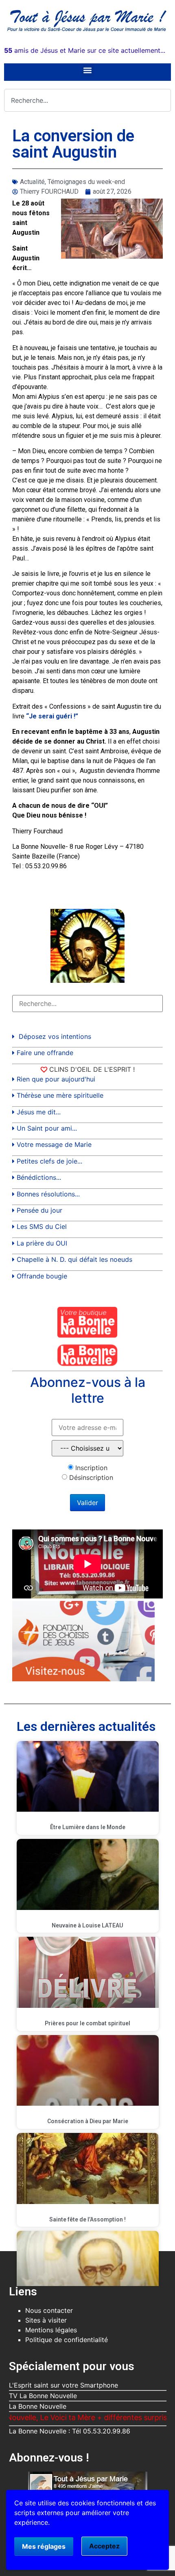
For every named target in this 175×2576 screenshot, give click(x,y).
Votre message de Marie (54, 1144)
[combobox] (87, 100)
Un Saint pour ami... (47, 1128)
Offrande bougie (42, 1276)
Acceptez (104, 2546)
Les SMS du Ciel (42, 1226)
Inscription (91, 1468)
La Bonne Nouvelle (38, 2406)
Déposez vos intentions (55, 1036)
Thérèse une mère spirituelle (60, 1095)
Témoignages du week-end (86, 182)
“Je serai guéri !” (52, 716)
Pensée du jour (39, 1210)
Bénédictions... (39, 1177)
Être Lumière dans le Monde (88, 1827)
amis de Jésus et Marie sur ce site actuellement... (85, 50)
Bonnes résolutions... (48, 1194)
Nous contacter (49, 2310)
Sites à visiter (46, 2320)
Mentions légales (51, 2330)
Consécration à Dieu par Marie (88, 2121)
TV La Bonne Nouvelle (43, 2396)
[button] (88, 70)
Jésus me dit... (39, 1112)
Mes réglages (44, 2546)
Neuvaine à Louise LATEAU (87, 1925)
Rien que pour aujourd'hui (56, 1079)
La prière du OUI (42, 1243)
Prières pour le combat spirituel (87, 2023)
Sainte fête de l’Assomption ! (87, 2219)
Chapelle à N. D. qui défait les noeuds (74, 1259)
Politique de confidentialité (67, 2340)
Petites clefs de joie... (49, 1161)
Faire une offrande (45, 1053)
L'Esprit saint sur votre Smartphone (63, 2385)
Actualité (32, 182)
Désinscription (91, 1477)
